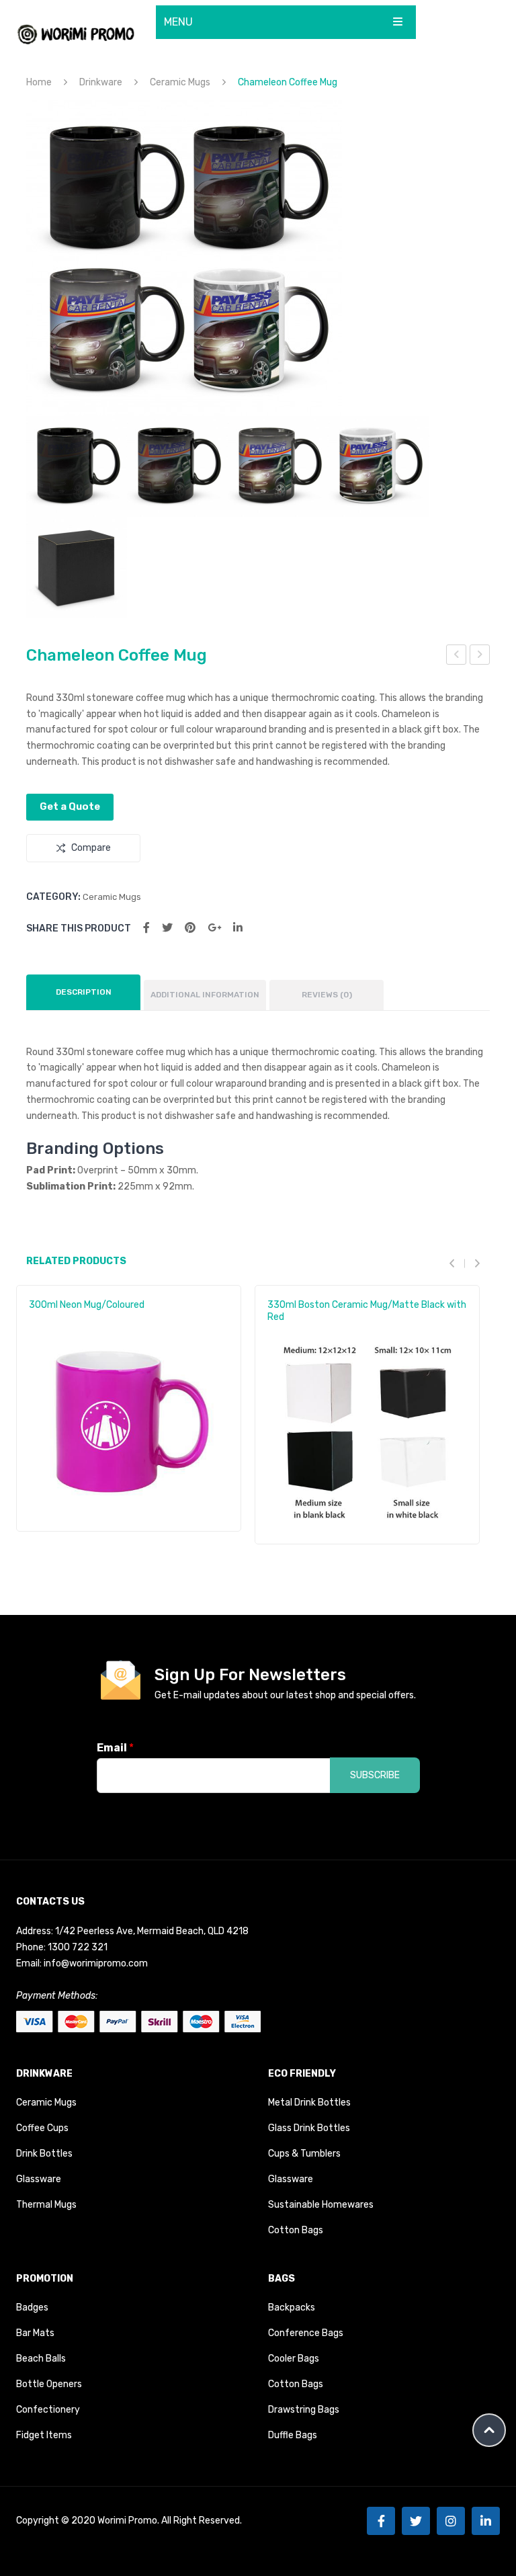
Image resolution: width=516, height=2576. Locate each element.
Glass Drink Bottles (309, 2128)
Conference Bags (306, 2333)
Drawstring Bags (304, 2410)
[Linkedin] (486, 2521)
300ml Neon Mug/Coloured (87, 1305)
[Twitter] (167, 928)
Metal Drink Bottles (309, 2103)
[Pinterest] (190, 928)
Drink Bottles (44, 2154)
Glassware (39, 2179)
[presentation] (457, 1263)
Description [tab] (84, 992)
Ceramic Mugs (180, 82)
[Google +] (214, 928)
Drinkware (101, 82)
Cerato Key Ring (480, 657)
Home (39, 82)
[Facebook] (146, 928)
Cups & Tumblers (304, 2154)
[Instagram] (451, 2521)
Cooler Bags (294, 2359)
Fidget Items (44, 2435)
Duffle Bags (293, 2435)
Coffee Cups (42, 2128)
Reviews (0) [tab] (327, 995)
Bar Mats (35, 2333)
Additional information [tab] (205, 995)
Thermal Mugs (46, 2205)
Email (115, 1748)
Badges (32, 2308)
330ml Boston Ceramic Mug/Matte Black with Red (367, 1311)
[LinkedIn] (238, 928)
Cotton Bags (296, 2230)
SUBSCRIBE (375, 1775)
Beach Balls (41, 2359)
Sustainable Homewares (321, 2205)
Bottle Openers (49, 2384)
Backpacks (292, 2308)
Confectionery (48, 2410)
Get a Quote (70, 806)
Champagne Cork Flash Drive (457, 657)
